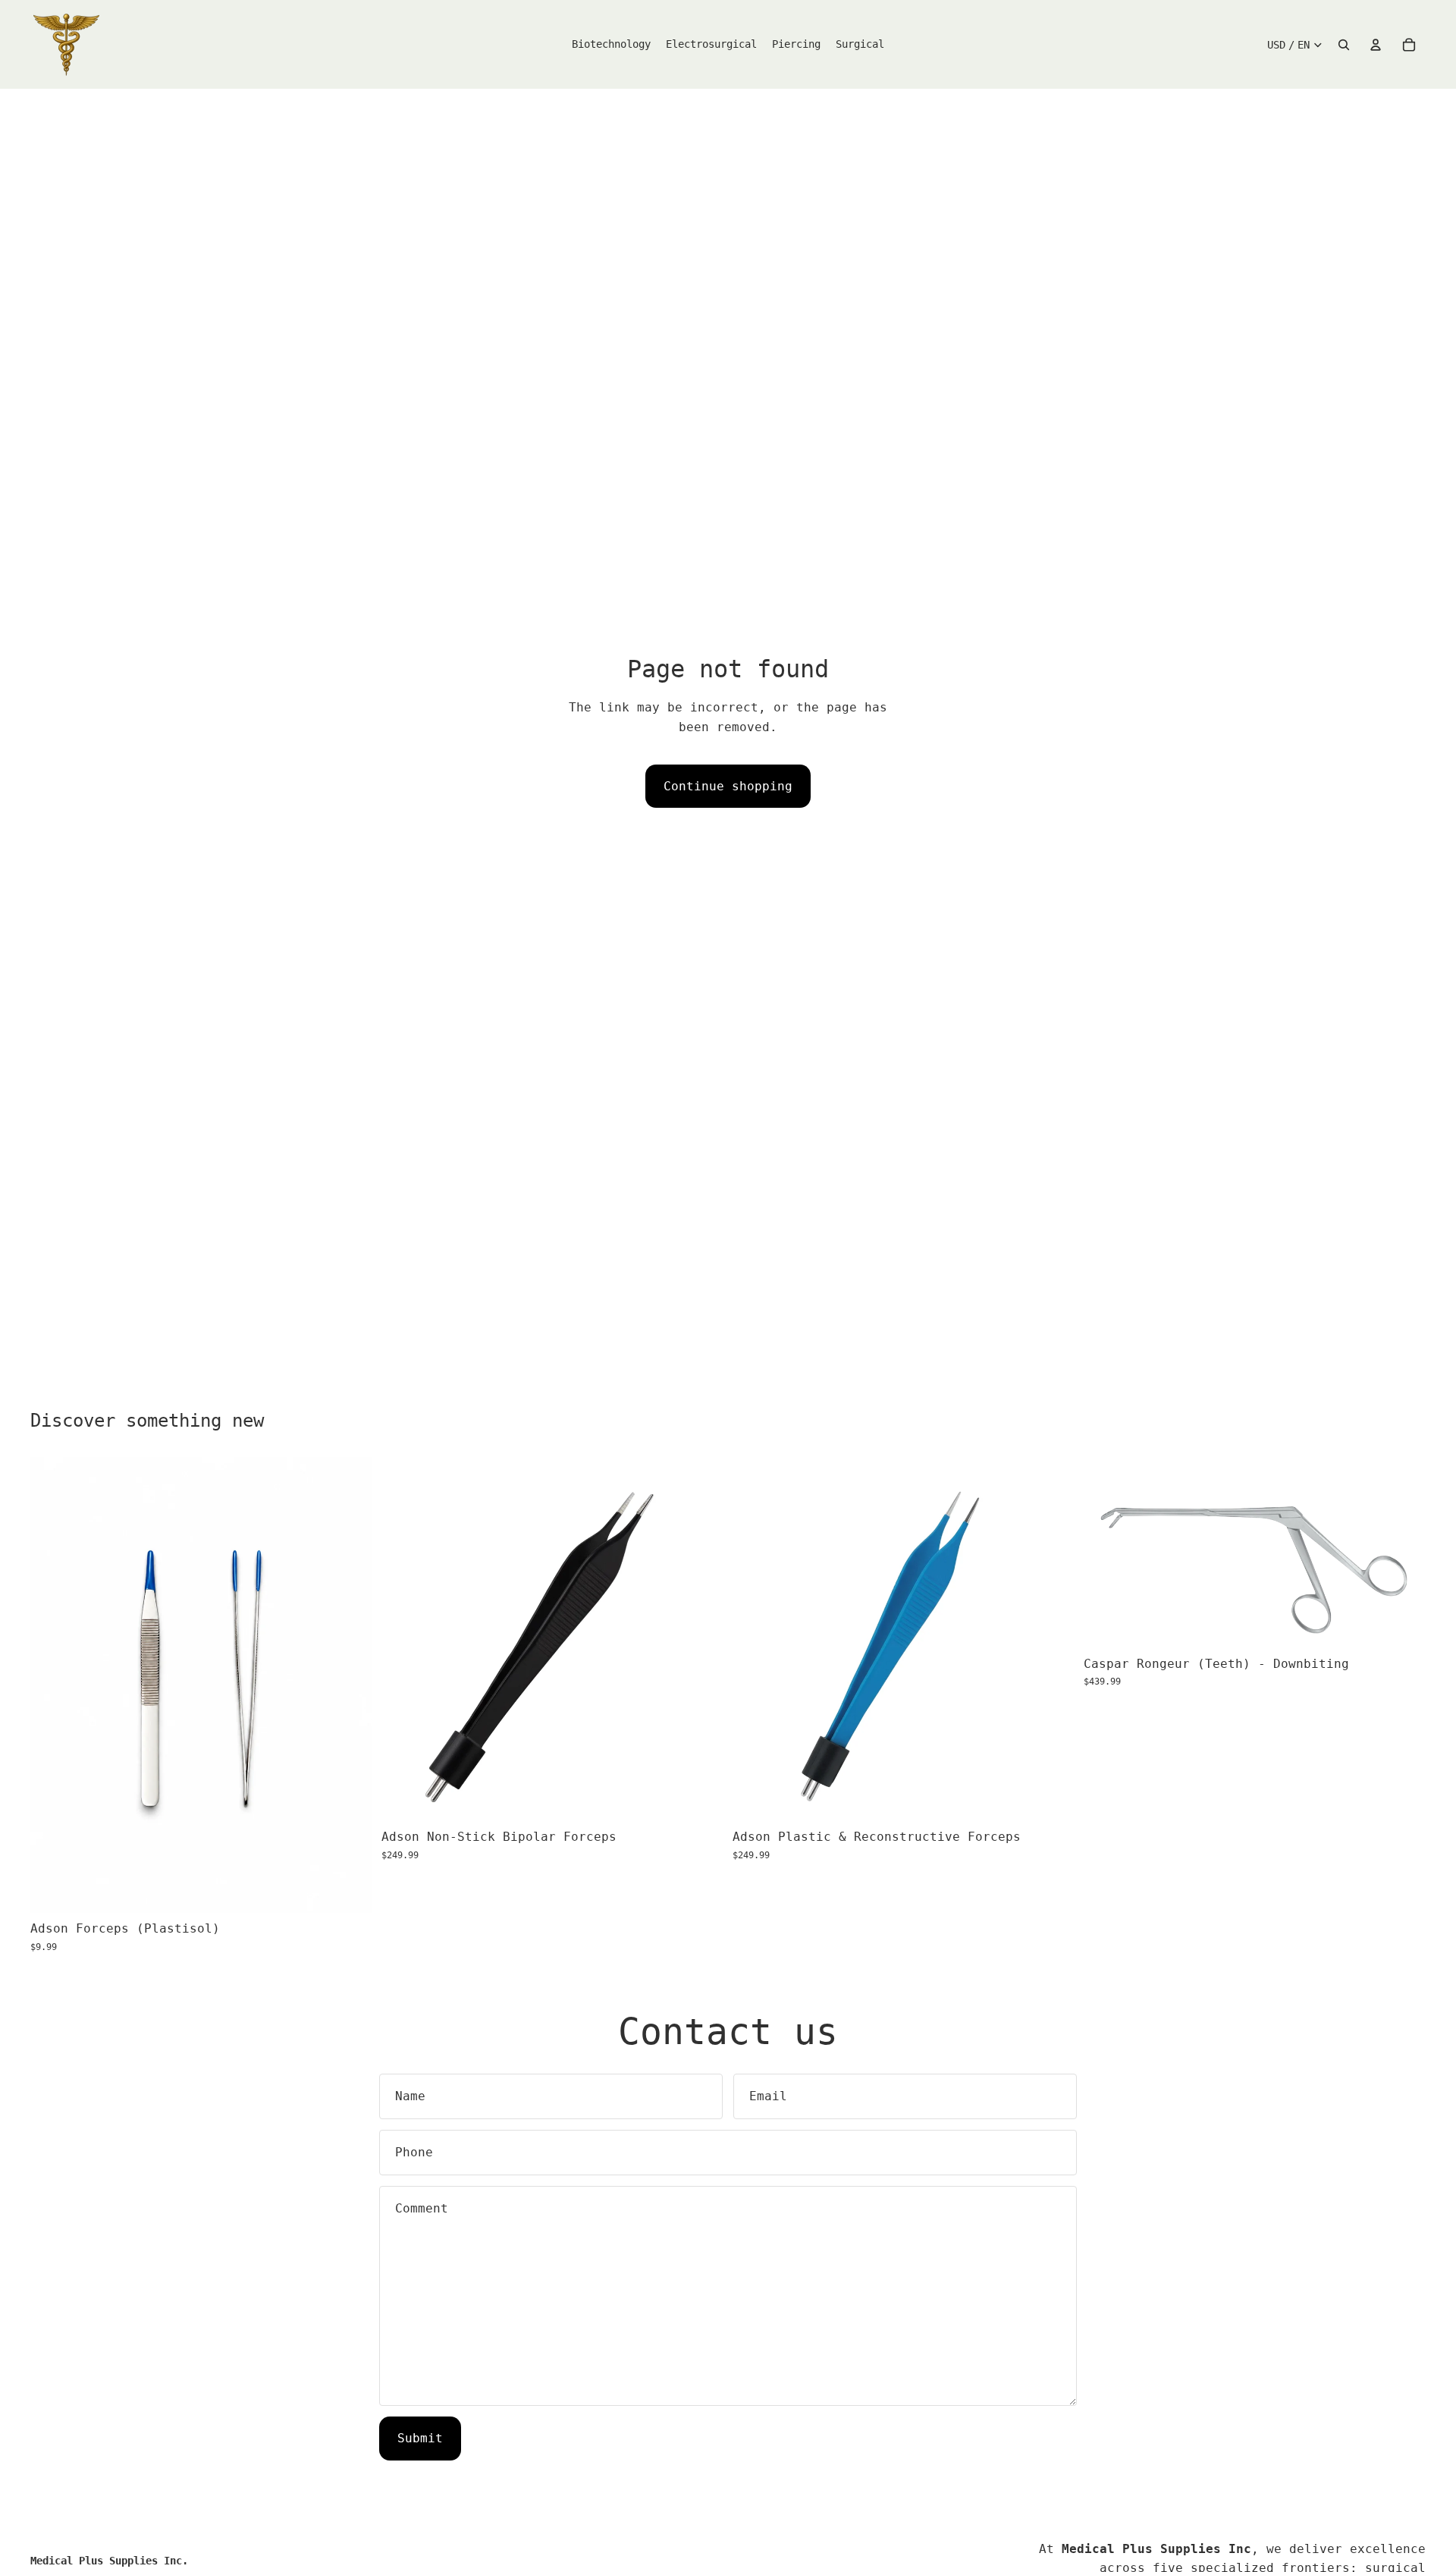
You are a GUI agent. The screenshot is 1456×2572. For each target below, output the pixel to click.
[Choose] (349, 1889)
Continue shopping (728, 786)
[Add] (700, 1798)
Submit (420, 2438)
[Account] (1376, 45)
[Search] (1344, 45)
